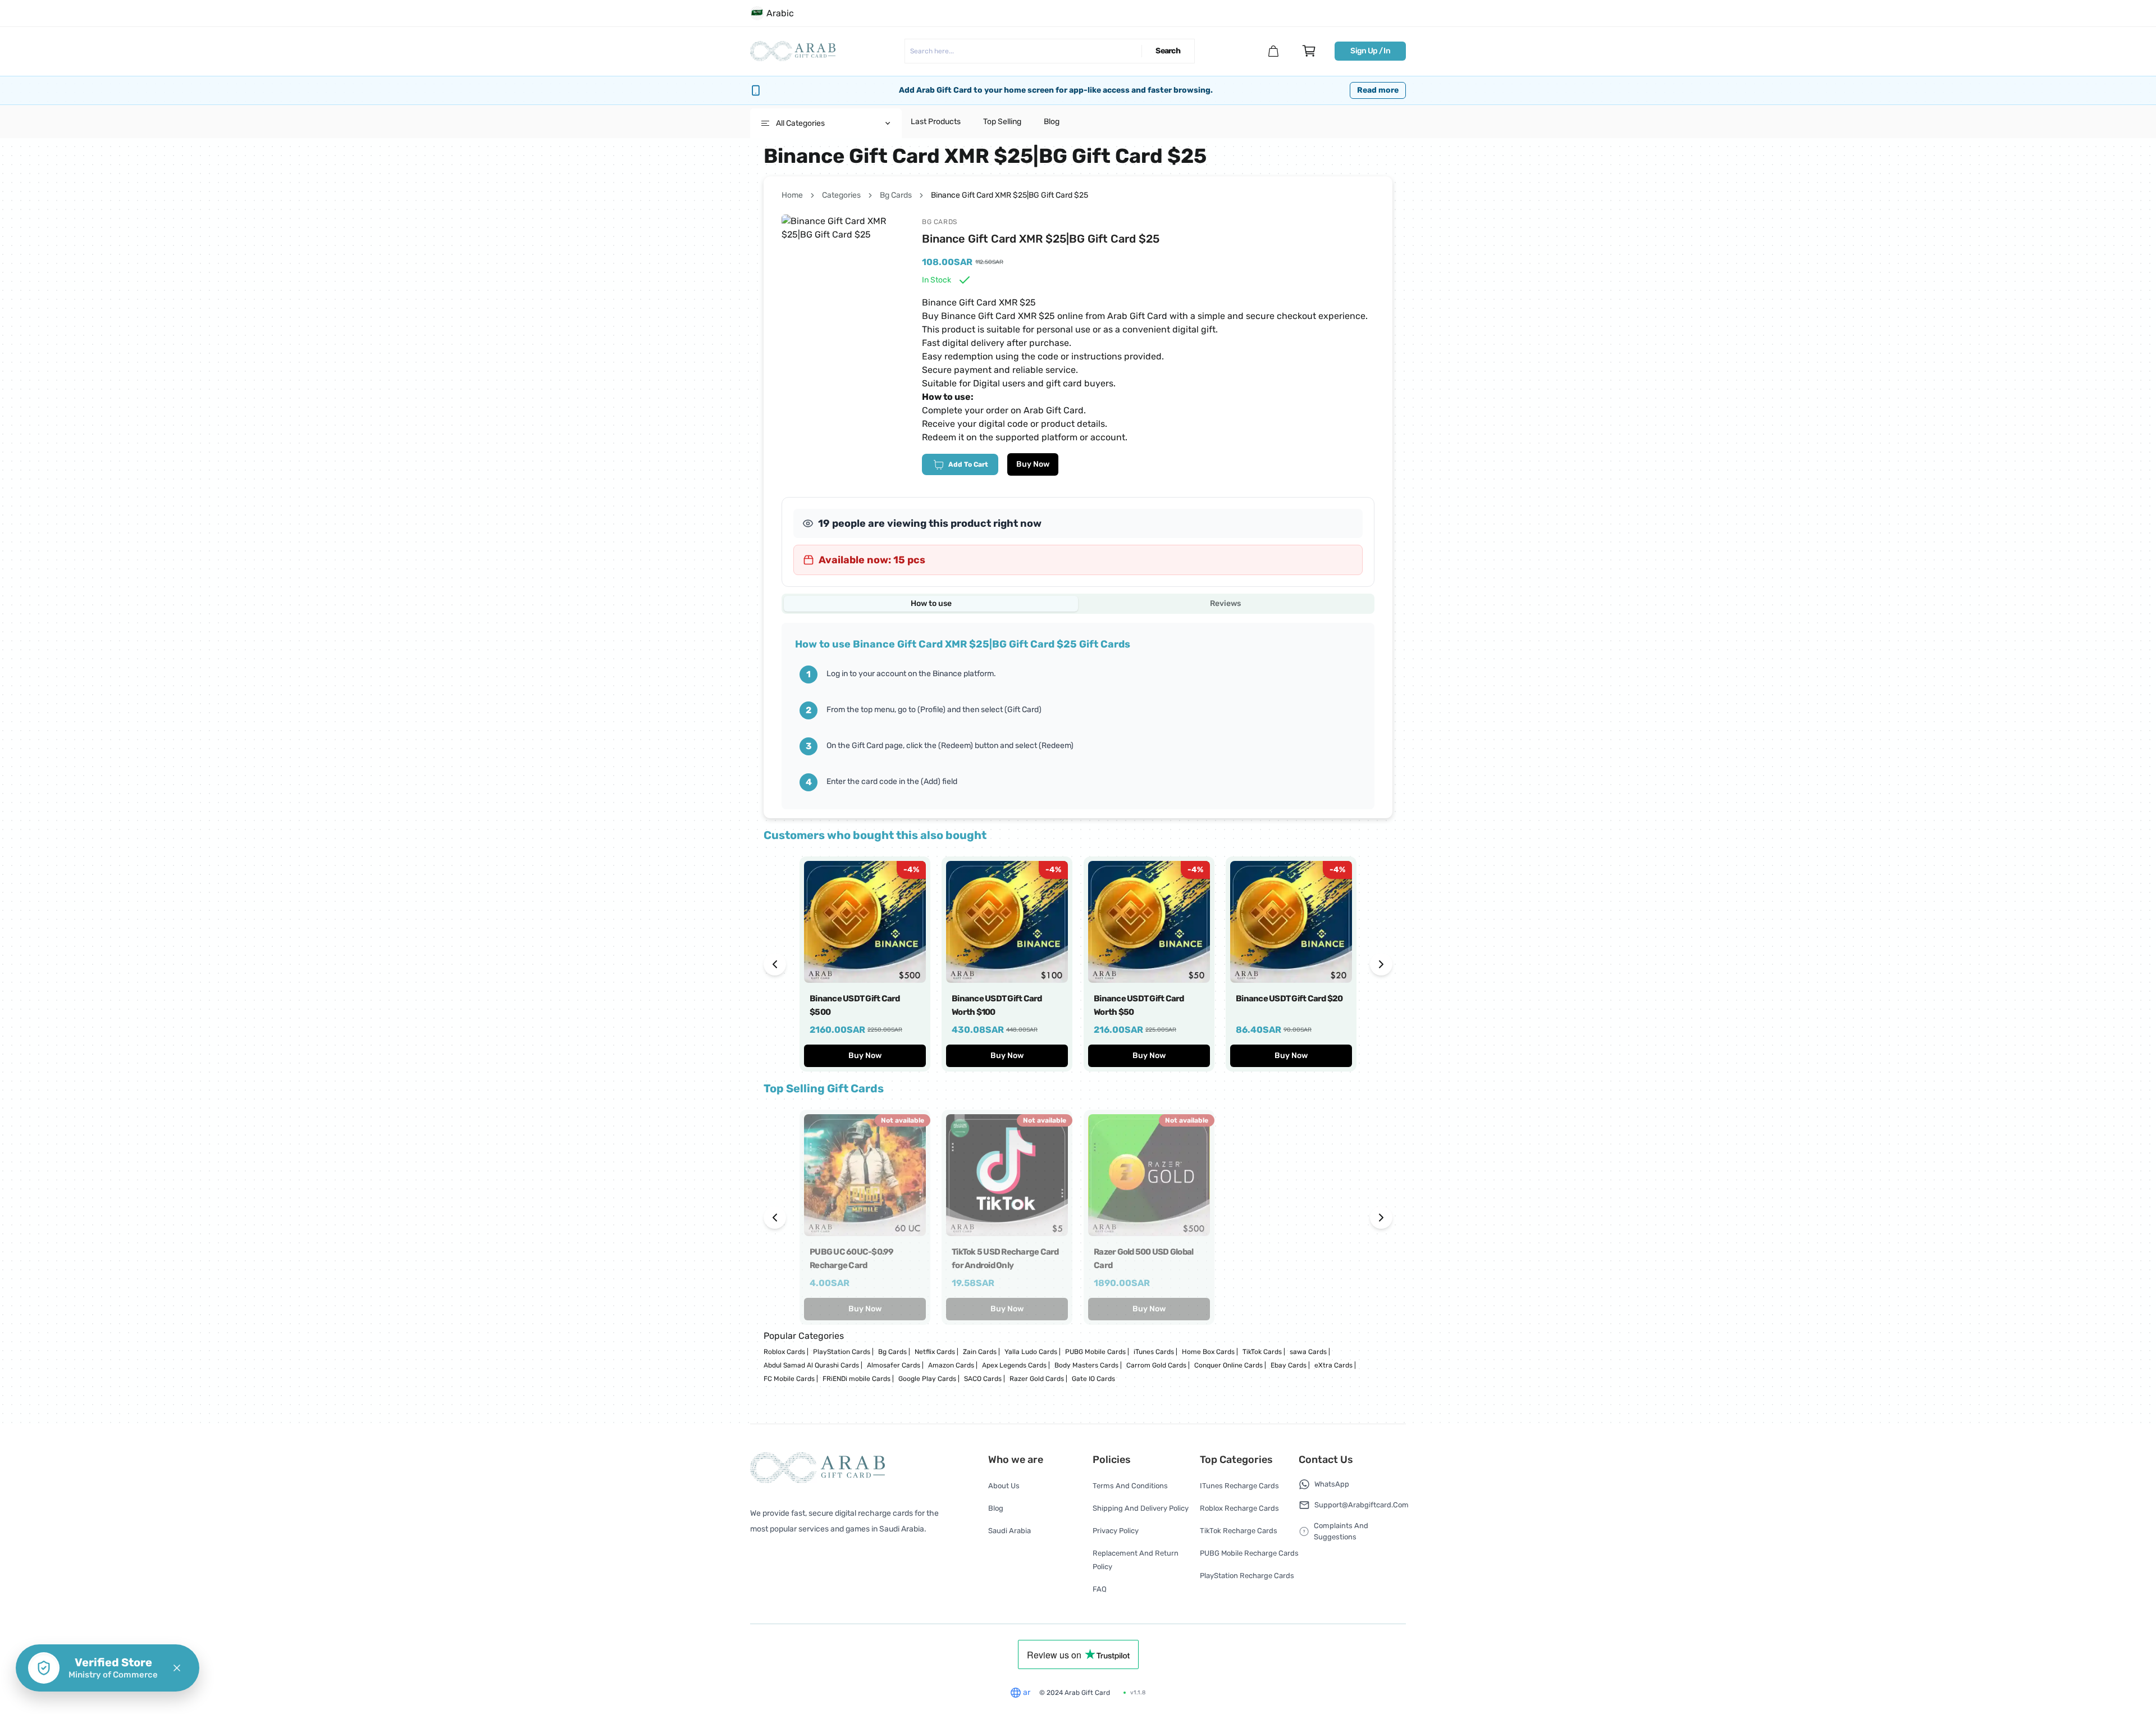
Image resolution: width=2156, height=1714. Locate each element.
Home (792, 195)
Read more (1378, 90)
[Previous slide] (775, 964)
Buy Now (1033, 464)
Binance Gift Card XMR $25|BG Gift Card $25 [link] (1010, 195)
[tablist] (1078, 604)
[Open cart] (1309, 51)
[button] (177, 1668)
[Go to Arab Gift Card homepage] (793, 51)
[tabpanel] (1078, 716)
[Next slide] (1381, 964)
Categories (841, 195)
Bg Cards (896, 195)
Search (1168, 51)
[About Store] (1273, 51)
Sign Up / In (1370, 51)
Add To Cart (968, 464)
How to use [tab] (931, 603)
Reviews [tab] (1225, 603)
